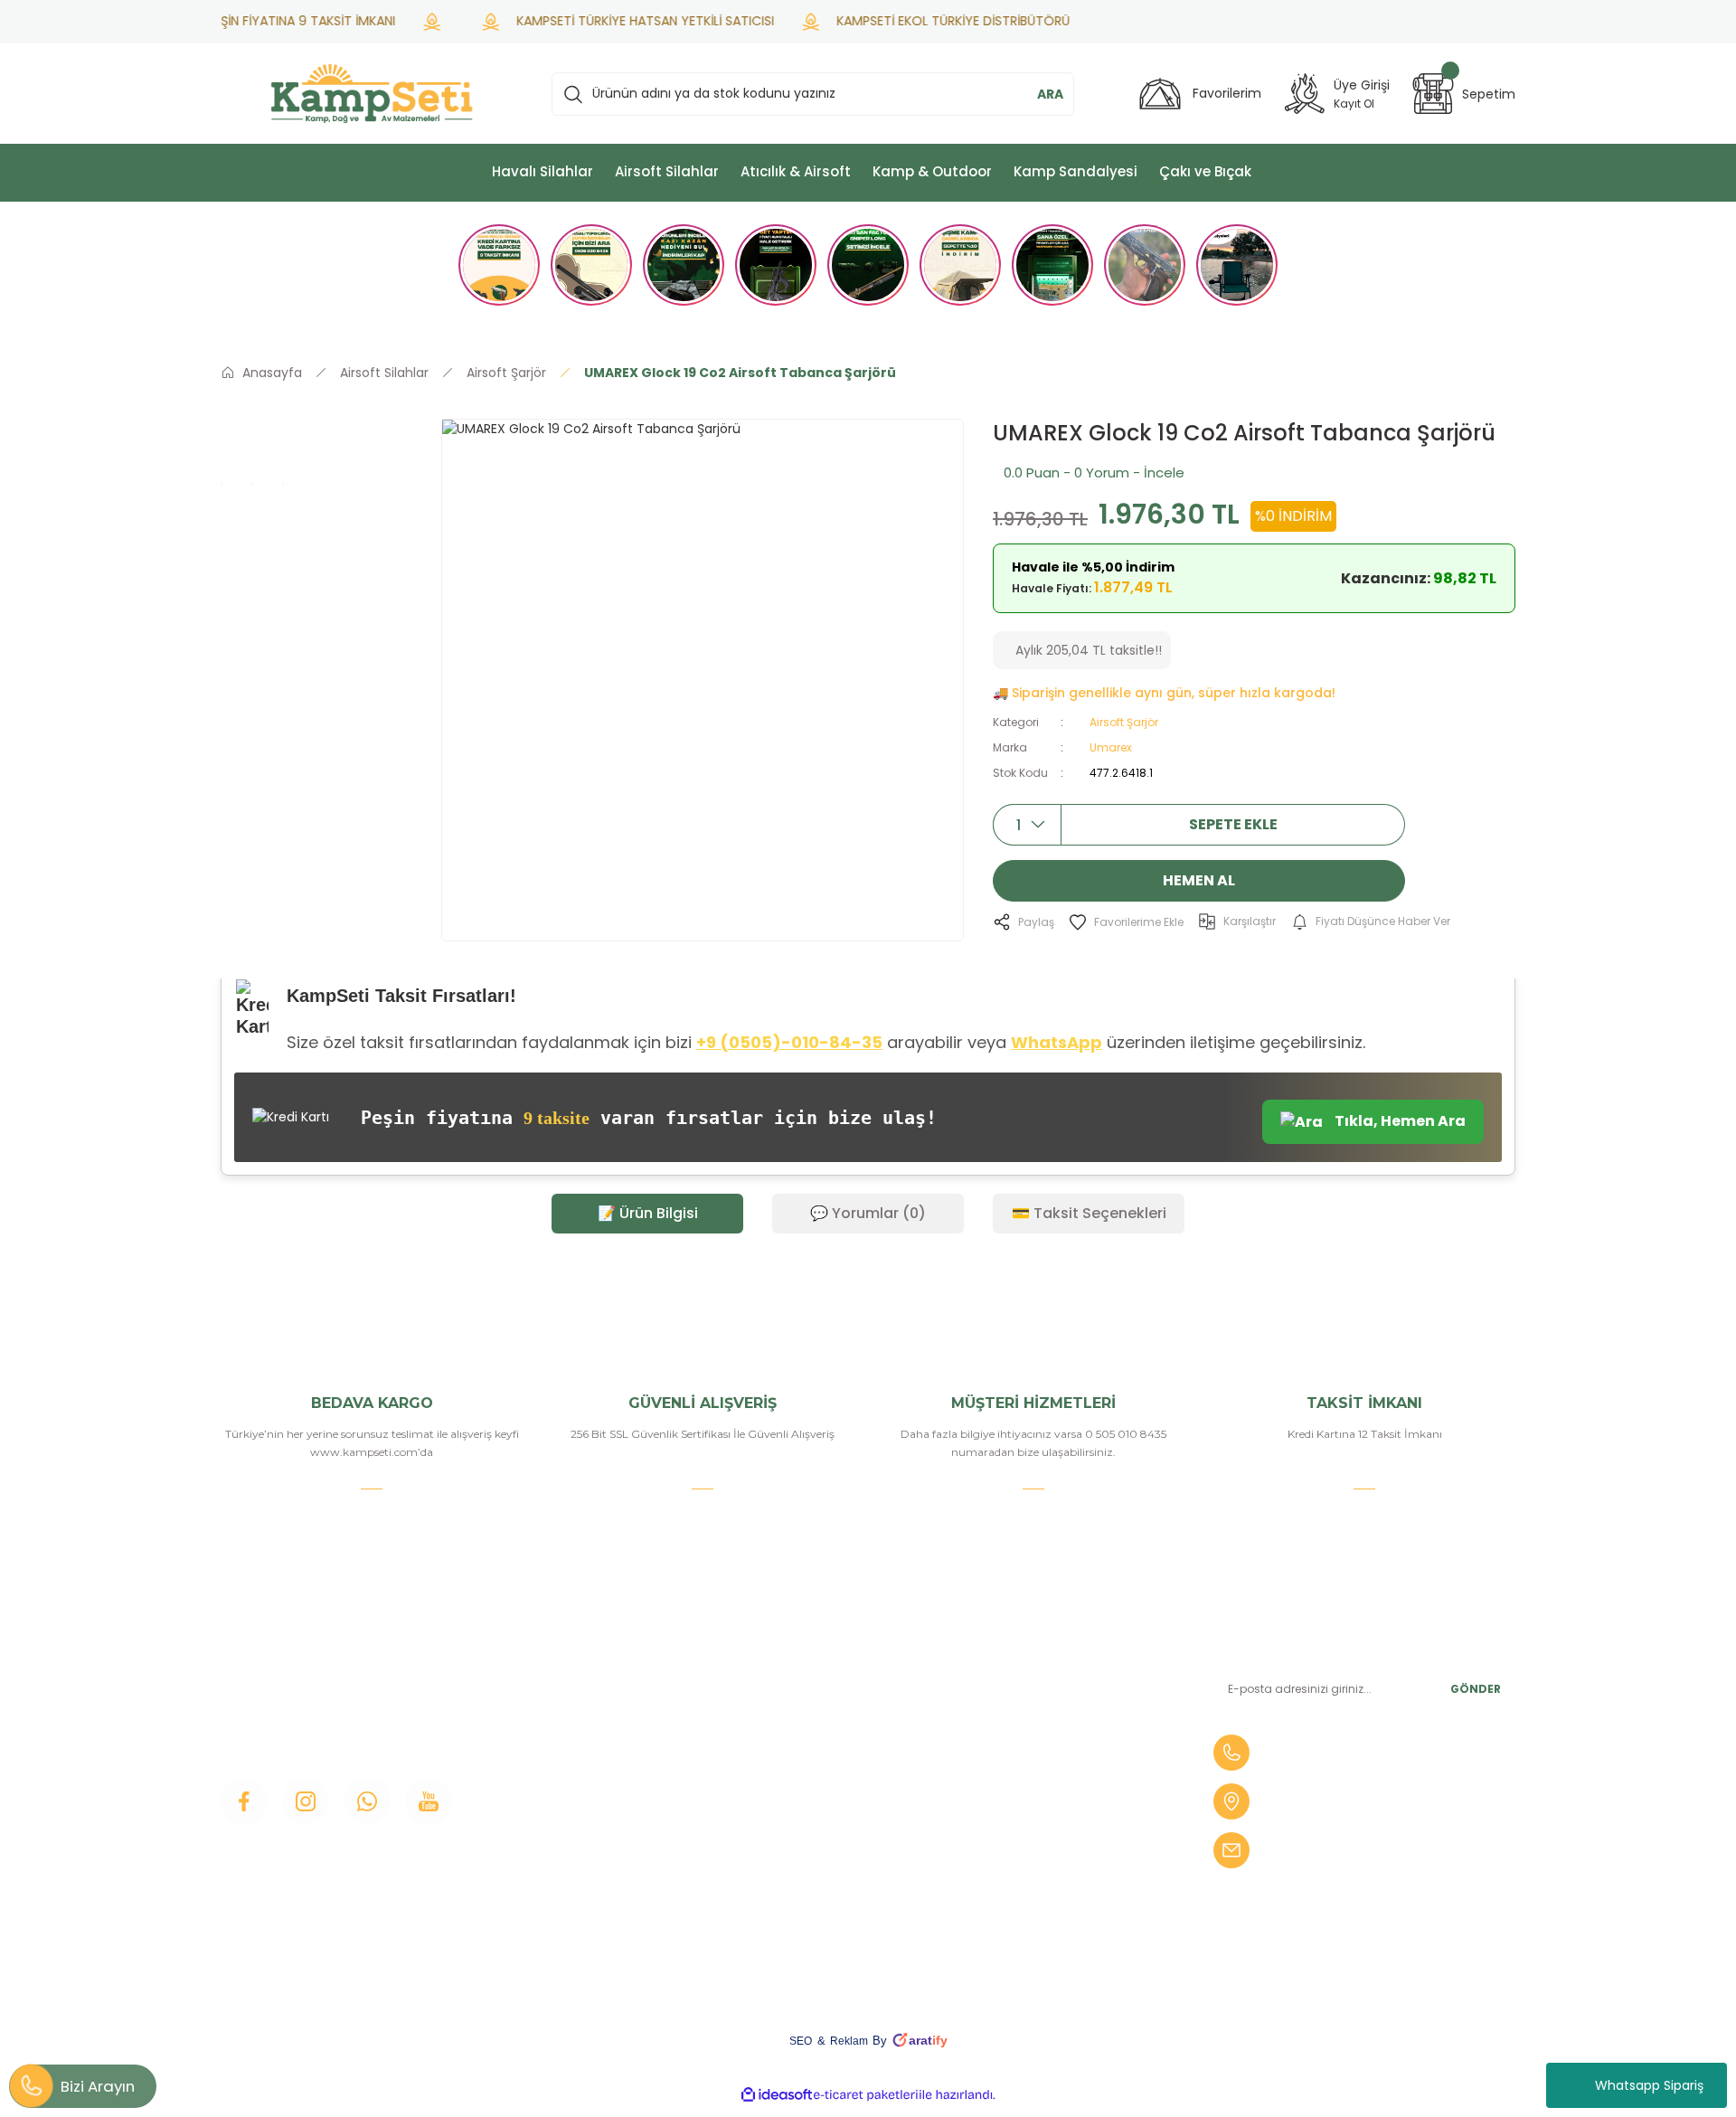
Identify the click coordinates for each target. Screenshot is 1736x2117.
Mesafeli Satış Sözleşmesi (853, 1794)
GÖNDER (1476, 1689)
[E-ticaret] (866, 2095)
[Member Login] (1305, 94)
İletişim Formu (597, 1763)
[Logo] (372, 94)
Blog (566, 1794)
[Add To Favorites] (1126, 922)
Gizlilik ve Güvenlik (830, 1825)
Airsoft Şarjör (1124, 722)
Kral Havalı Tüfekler (1052, 1886)
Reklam (849, 2041)
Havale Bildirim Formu (842, 1733)
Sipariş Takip (810, 1763)
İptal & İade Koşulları (835, 1856)
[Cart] (1433, 94)
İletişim (574, 1671)
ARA (1050, 94)
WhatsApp (1057, 1042)
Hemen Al (1199, 880)
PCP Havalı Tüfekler (1055, 1794)
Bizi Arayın (98, 2086)
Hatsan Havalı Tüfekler (1063, 1825)
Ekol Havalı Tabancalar (1062, 1856)
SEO (801, 2041)
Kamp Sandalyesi (605, 1825)
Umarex (1111, 747)
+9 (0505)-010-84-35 (789, 1042)
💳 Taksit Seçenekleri (1089, 1213)
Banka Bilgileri (816, 1671)
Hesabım (801, 1702)
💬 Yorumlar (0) (868, 1213)
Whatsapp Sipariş (1649, 2085)
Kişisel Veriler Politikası (842, 1886)
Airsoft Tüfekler (1040, 1733)
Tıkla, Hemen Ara (1399, 1121)
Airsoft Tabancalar (1048, 1763)
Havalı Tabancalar (1047, 1702)
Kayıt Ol (1354, 104)
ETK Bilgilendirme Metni (849, 1917)
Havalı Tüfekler (1039, 1671)
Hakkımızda (589, 1702)
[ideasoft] (777, 2095)
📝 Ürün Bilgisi (648, 1213)
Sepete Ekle (1233, 824)
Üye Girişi (580, 1733)
